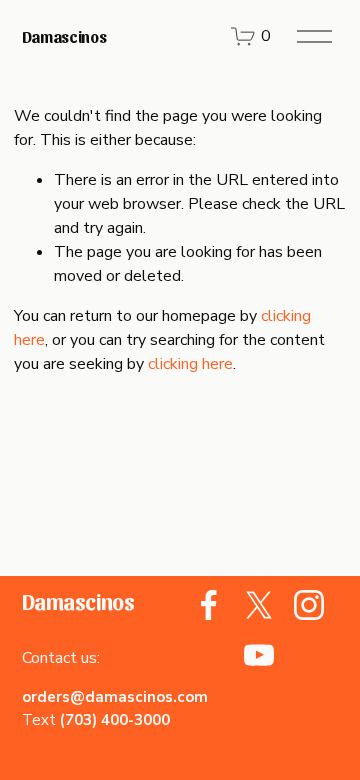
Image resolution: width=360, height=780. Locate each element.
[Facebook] (209, 605)
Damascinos (64, 36)
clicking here (190, 364)
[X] (259, 605)
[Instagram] (309, 605)
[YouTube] (259, 655)
